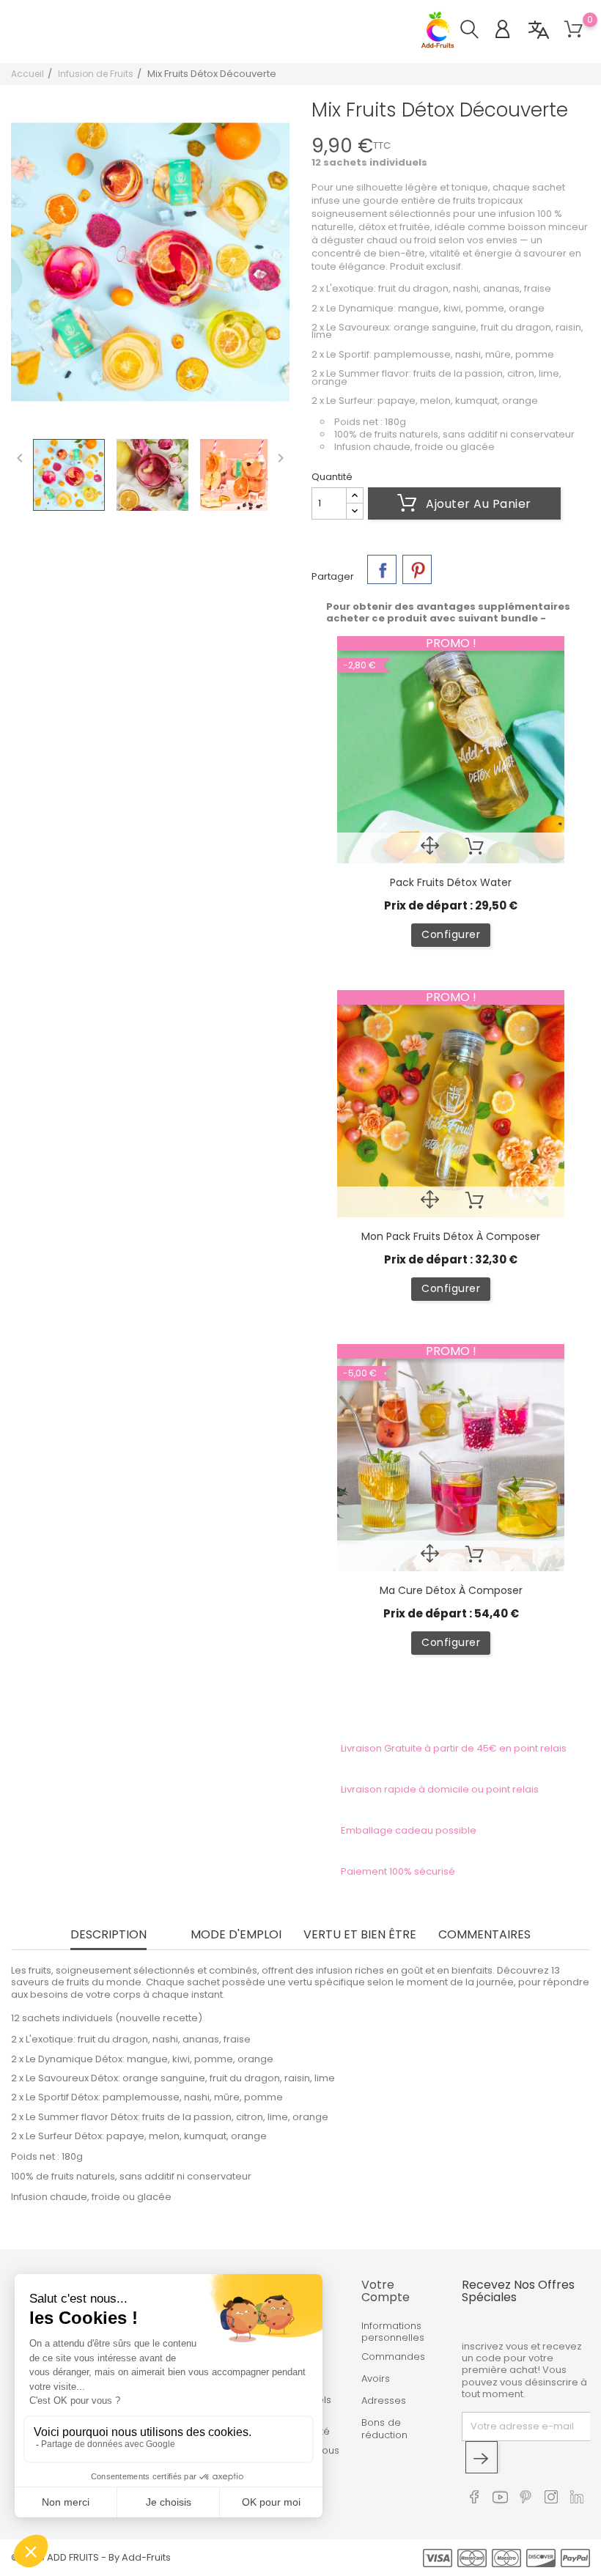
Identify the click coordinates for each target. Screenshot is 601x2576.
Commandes (393, 2357)
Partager (382, 569)
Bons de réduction (384, 2429)
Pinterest (417, 569)
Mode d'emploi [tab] (236, 1936)
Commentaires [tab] (484, 1936)
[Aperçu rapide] (430, 848)
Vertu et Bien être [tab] (360, 1936)
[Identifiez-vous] (510, 31)
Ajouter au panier (477, 504)
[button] (477, 31)
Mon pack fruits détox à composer (451, 1236)
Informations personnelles (393, 2332)
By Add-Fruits (140, 2557)
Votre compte (386, 2291)
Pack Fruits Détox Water (451, 882)
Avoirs (376, 2379)
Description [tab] (108, 1936)
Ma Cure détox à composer (451, 1590)
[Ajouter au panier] (475, 848)
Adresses (384, 2401)
